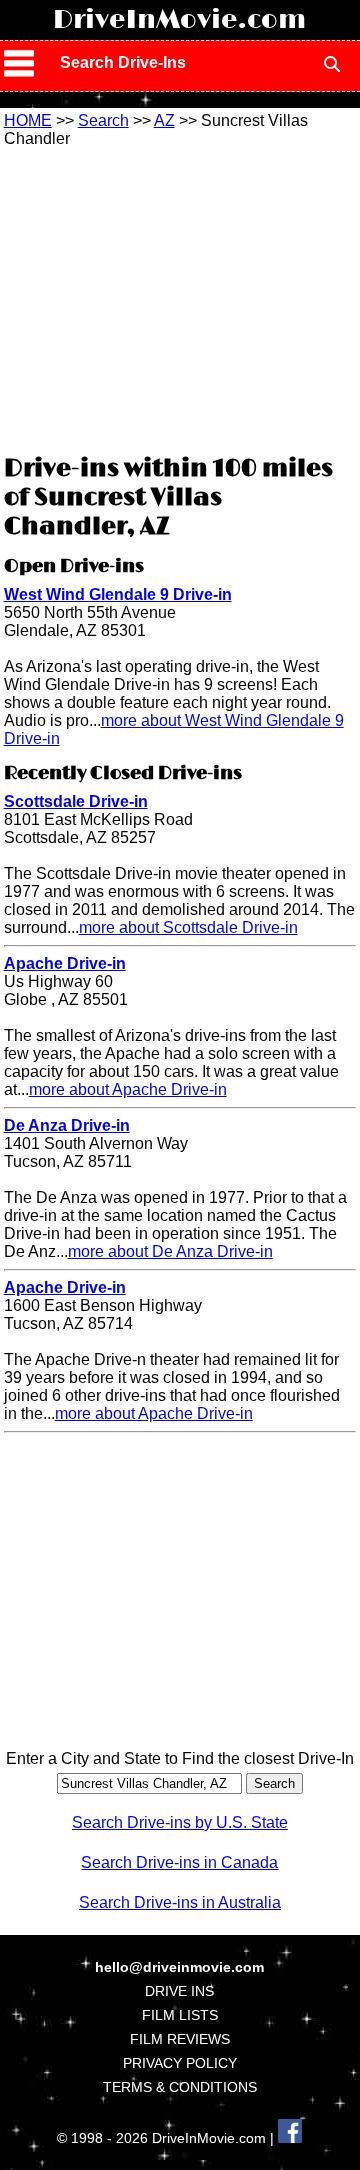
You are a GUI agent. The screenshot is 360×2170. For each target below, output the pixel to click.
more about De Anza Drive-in (170, 1251)
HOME (28, 120)
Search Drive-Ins (123, 62)
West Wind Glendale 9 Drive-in (118, 594)
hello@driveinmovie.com (179, 1967)
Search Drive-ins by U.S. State (180, 1822)
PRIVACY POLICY (180, 2063)
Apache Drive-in (65, 963)
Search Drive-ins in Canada (179, 1862)
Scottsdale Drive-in (76, 801)
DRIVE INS (179, 1991)
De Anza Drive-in (67, 1125)
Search (103, 120)
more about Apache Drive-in (128, 1089)
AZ (164, 120)
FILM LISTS (180, 2015)
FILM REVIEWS (180, 2039)
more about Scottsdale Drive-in (188, 927)
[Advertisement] (180, 298)
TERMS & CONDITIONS (180, 2087)
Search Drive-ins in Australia (180, 1902)
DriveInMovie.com (179, 20)
